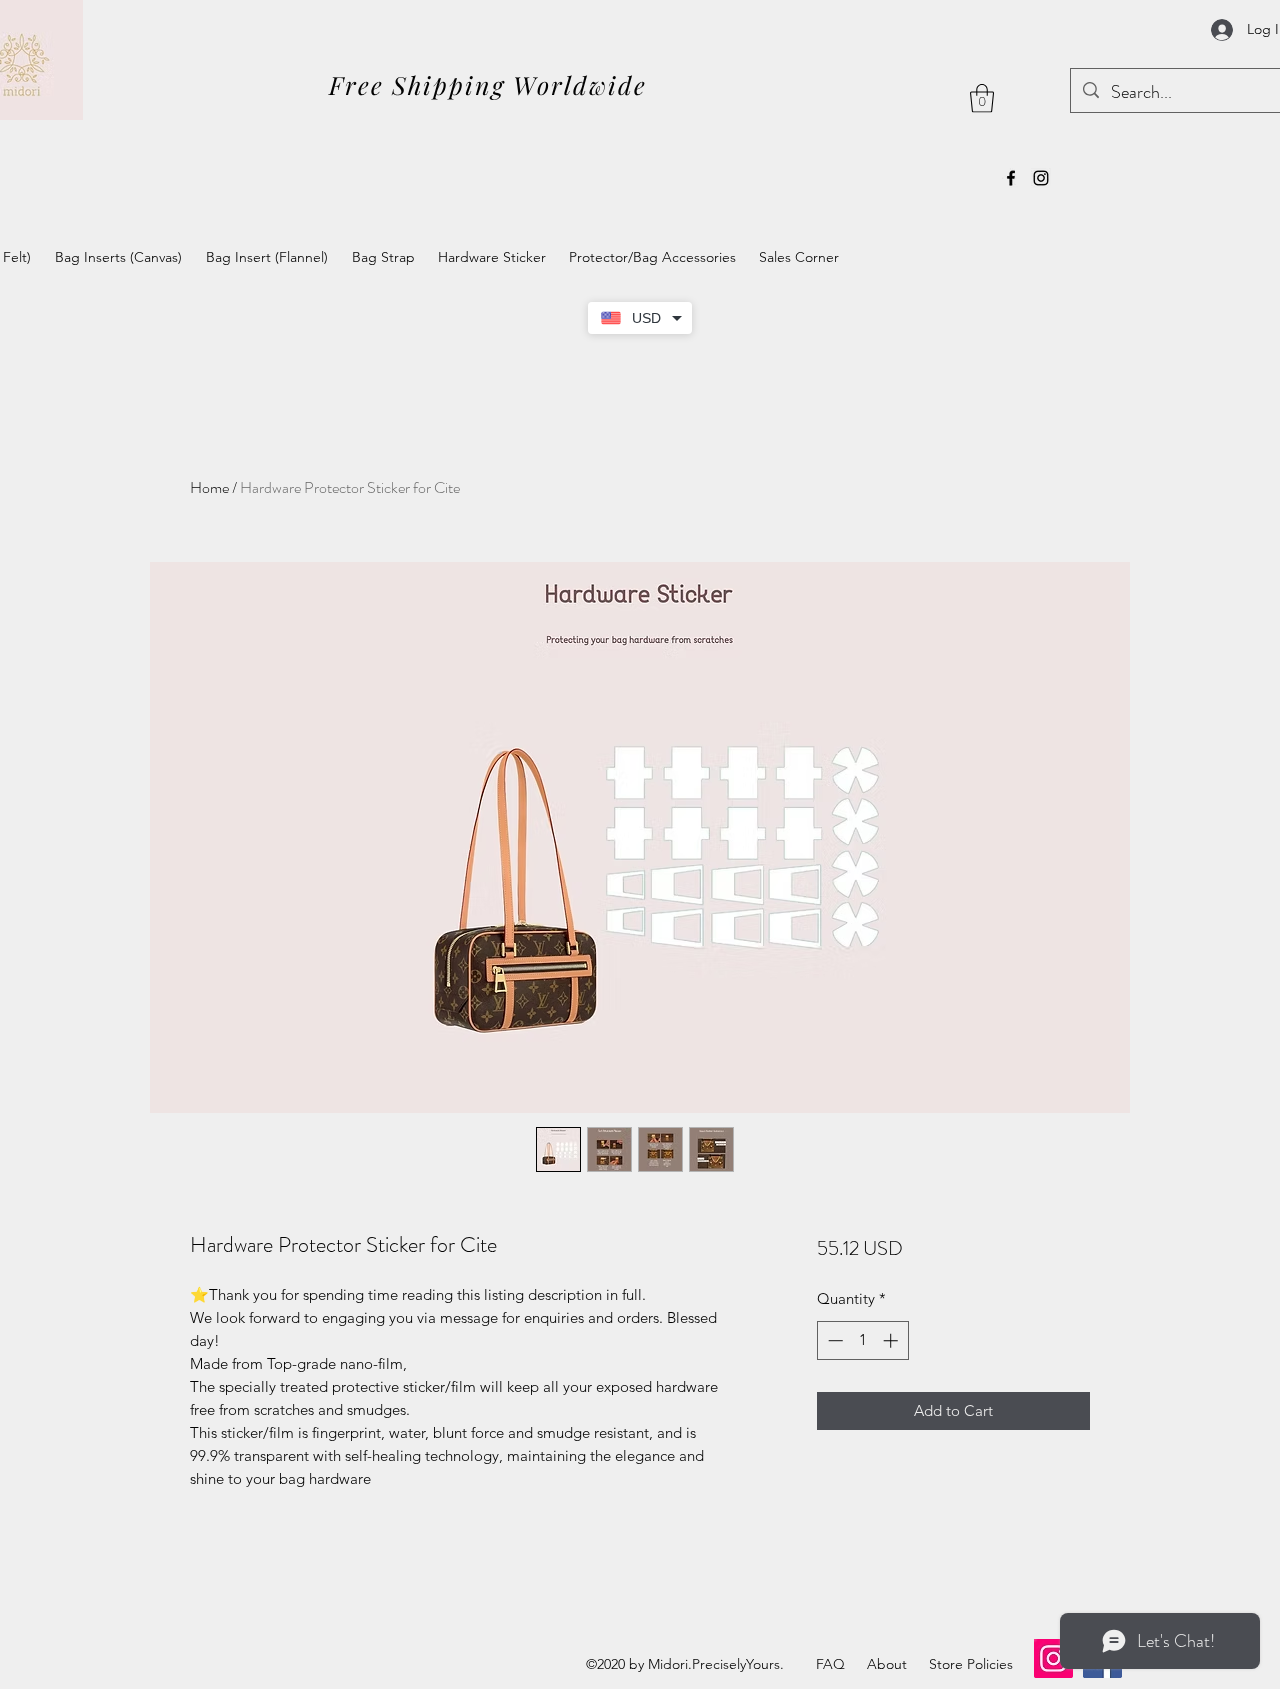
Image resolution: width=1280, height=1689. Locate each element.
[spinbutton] (862, 1340)
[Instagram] (1041, 178)
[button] (982, 98)
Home (209, 487)
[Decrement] (833, 1340)
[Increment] (892, 1340)
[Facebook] (1011, 178)
